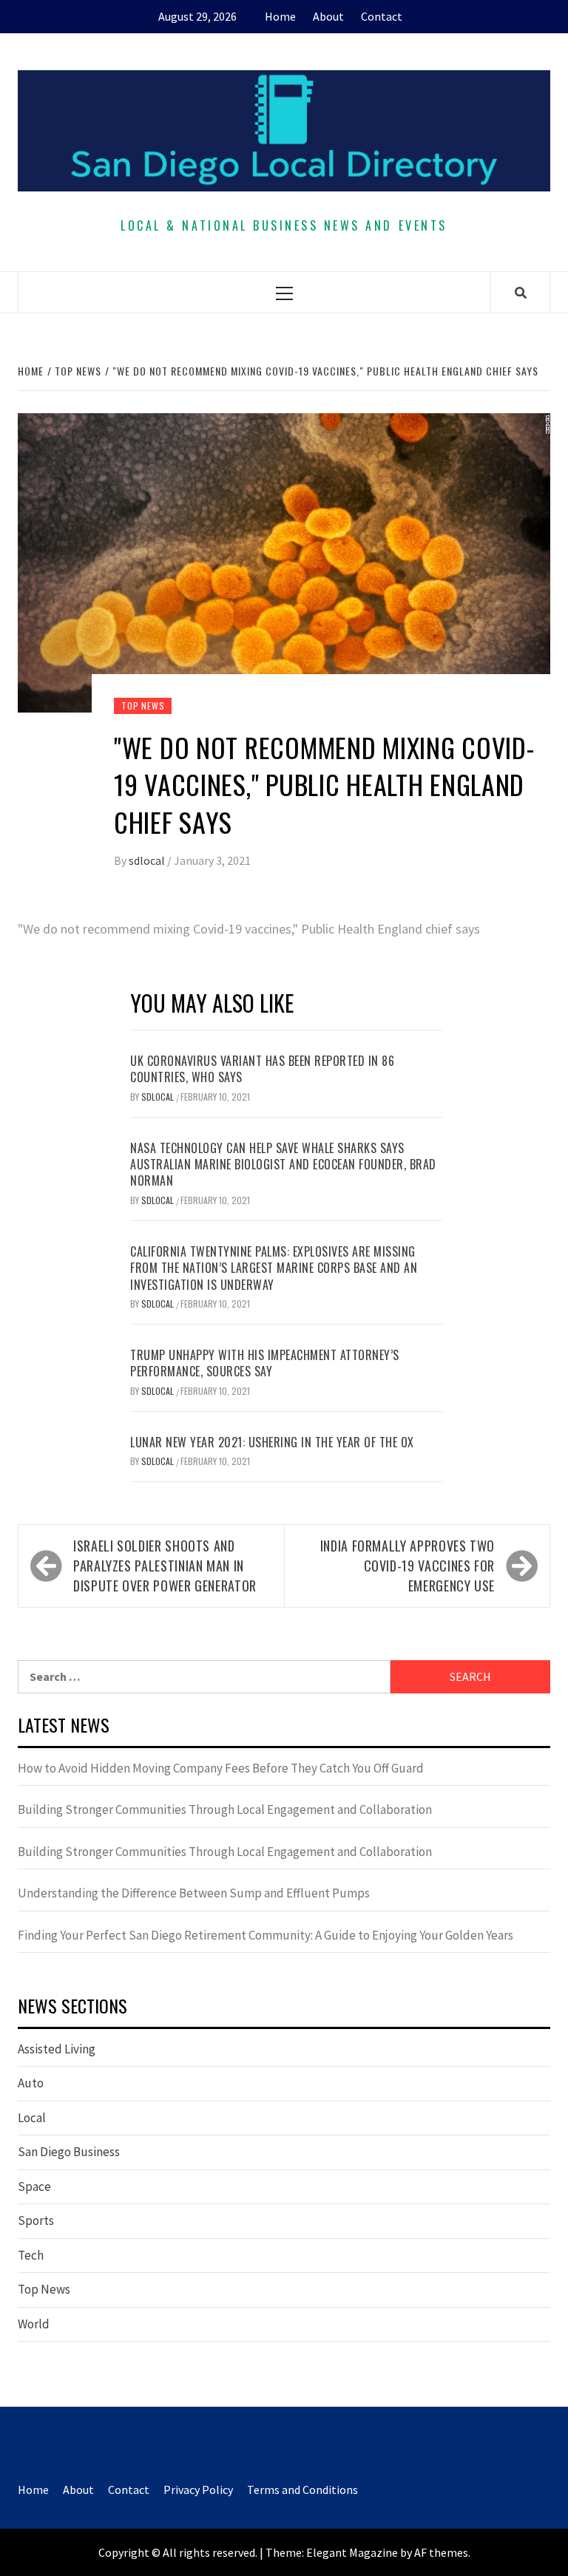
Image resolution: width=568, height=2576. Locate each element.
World (34, 2324)
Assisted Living (57, 2049)
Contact (382, 16)
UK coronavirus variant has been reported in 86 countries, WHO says (262, 1069)
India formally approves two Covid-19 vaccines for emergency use (408, 1566)
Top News (143, 706)
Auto (31, 2083)
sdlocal (148, 860)
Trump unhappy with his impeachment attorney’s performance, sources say (265, 1363)
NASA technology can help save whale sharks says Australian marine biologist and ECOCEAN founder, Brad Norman (283, 1165)
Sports (36, 2220)
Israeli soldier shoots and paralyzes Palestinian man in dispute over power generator (165, 1566)
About (328, 16)
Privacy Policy (198, 2490)
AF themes (441, 2552)
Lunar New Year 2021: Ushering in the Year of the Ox (272, 1442)
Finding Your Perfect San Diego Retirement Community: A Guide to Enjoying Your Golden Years (266, 1935)
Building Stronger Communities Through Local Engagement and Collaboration (225, 1809)
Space (34, 2186)
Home (280, 16)
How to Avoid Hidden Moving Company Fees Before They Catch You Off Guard (221, 1768)
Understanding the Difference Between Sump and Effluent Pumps (194, 1893)
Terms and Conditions (302, 2490)
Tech (31, 2255)
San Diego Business (69, 2152)
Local (32, 2118)
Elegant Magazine (352, 2552)
